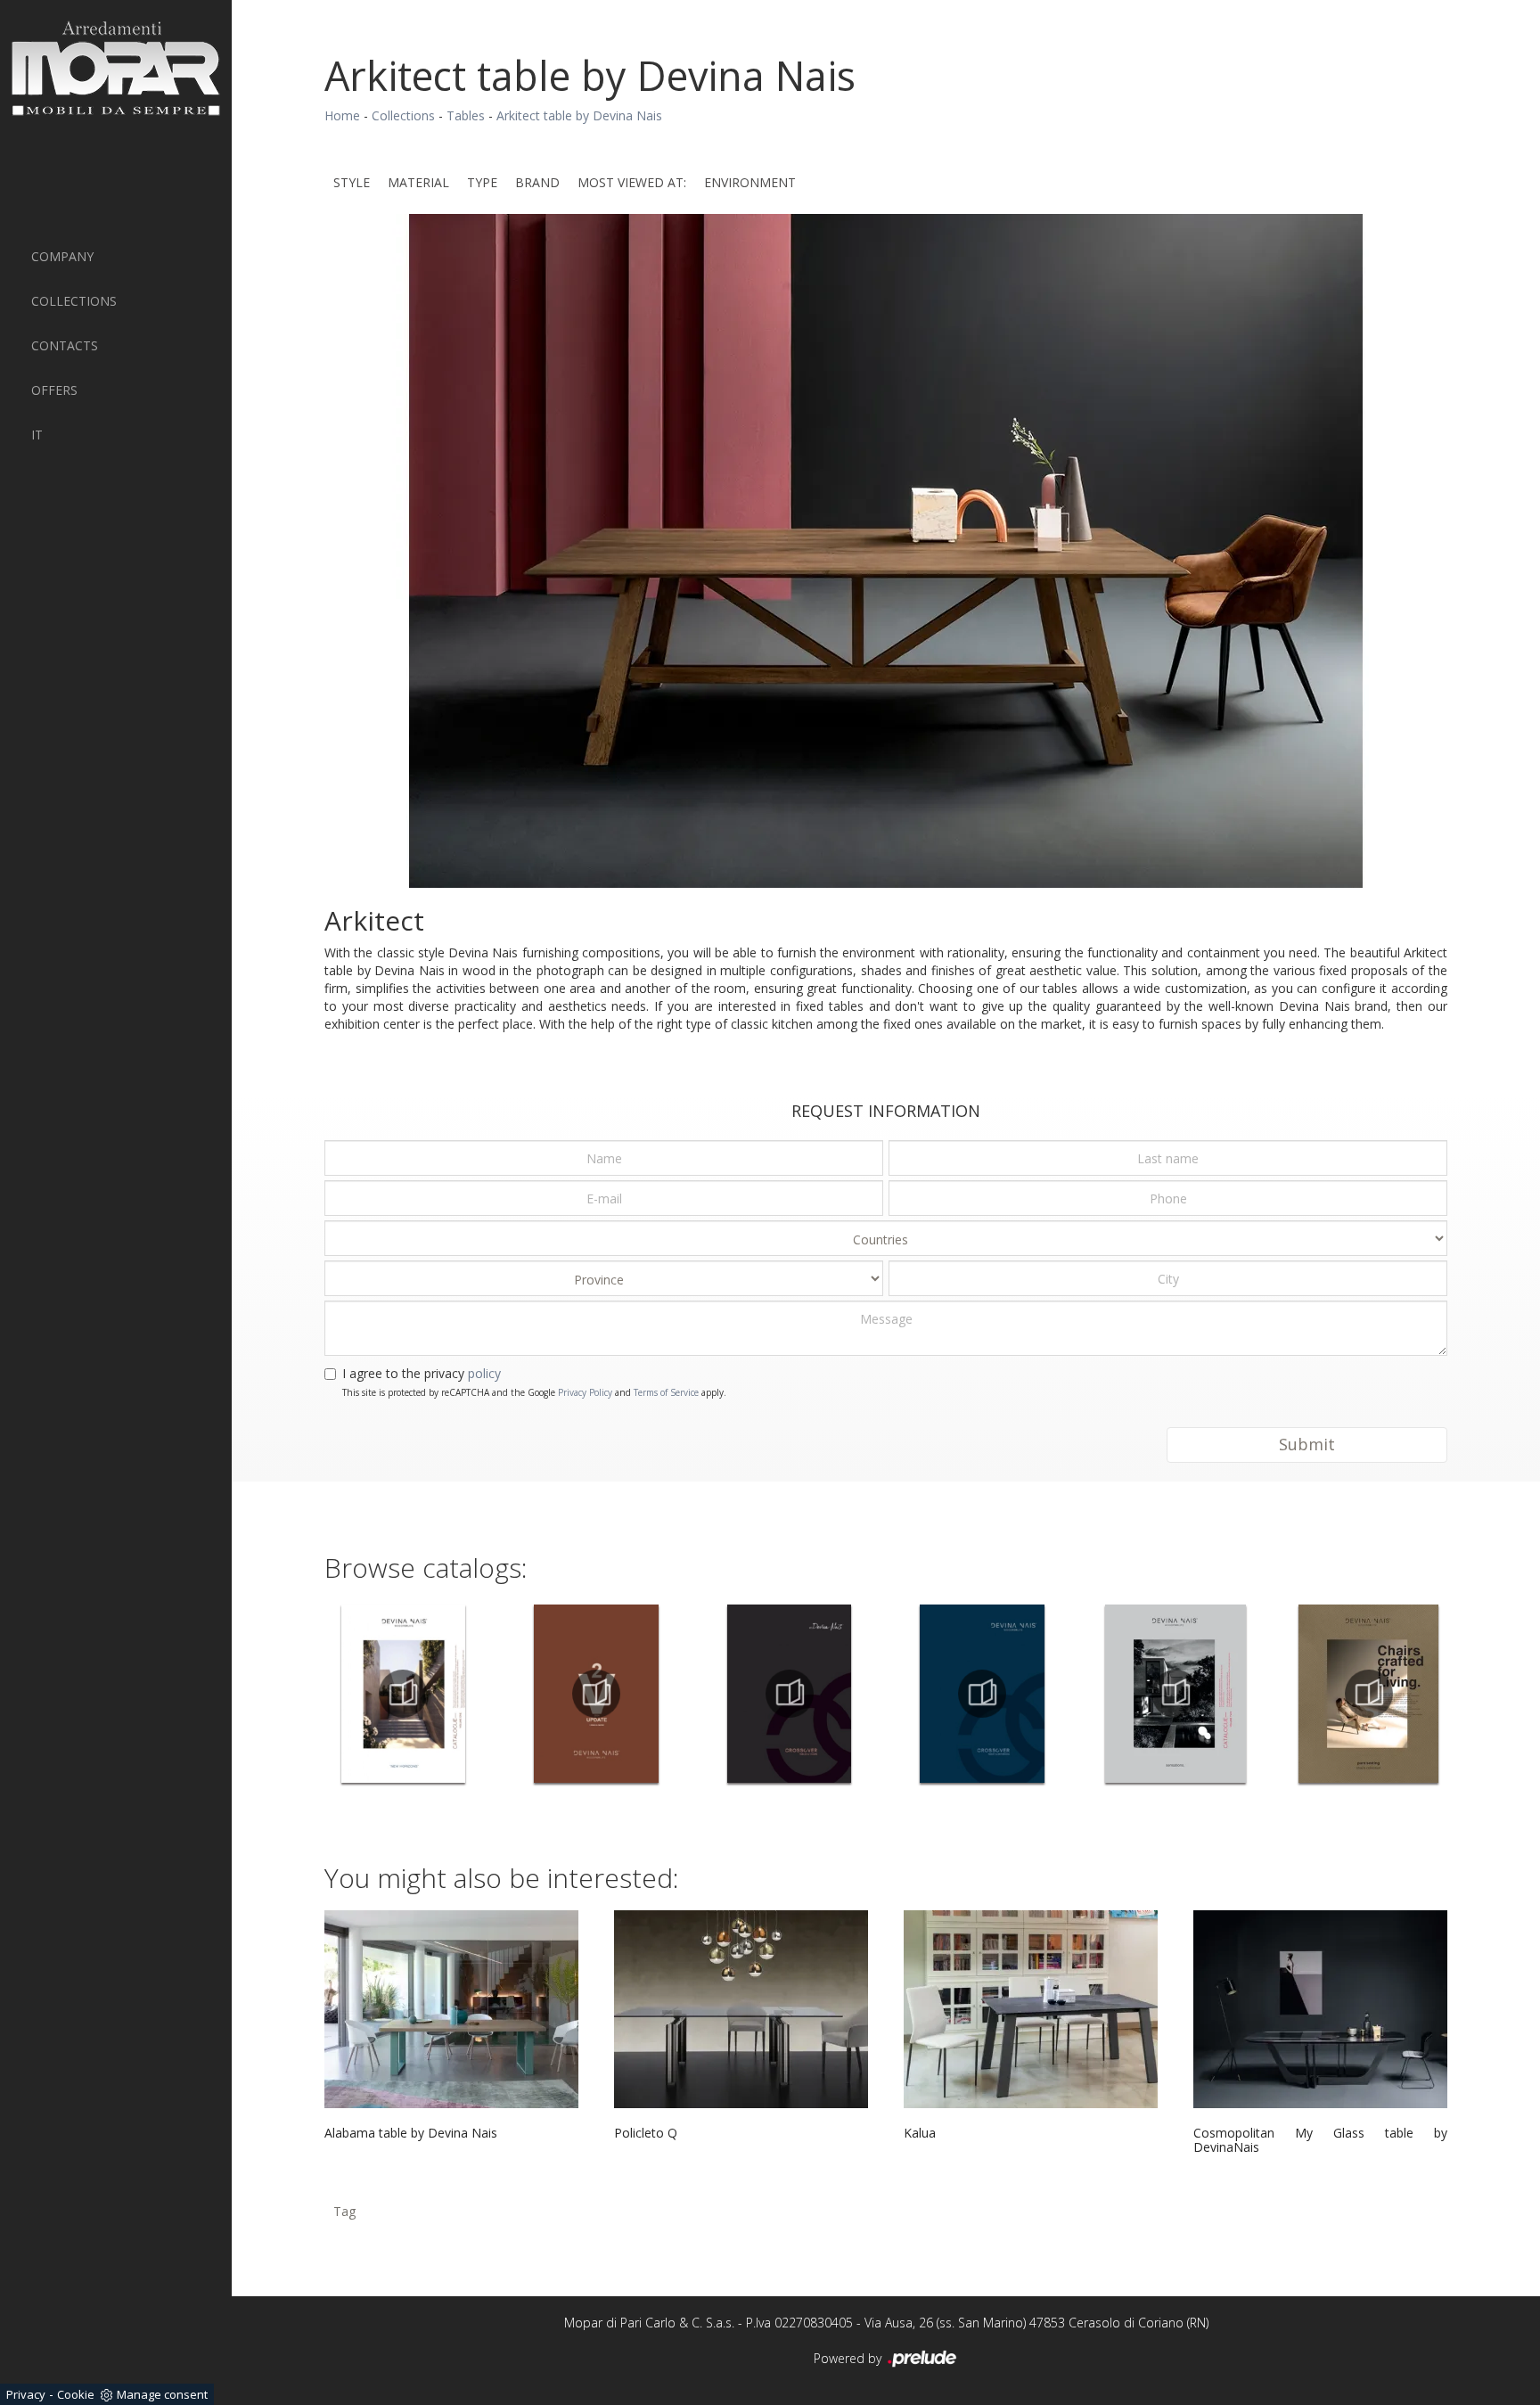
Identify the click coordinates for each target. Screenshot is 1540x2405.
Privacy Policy (585, 1392)
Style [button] (352, 182)
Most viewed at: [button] (632, 182)
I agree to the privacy (422, 1373)
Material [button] (418, 182)
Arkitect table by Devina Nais (579, 115)
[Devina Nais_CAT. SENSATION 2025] (1176, 1694)
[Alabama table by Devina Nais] (451, 2009)
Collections (74, 301)
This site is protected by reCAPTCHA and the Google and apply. (534, 1392)
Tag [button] (344, 2211)
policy (484, 1373)
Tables (466, 115)
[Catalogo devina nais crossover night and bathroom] (983, 1694)
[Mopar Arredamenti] (116, 68)
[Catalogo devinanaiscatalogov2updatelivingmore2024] (597, 1694)
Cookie (76, 2394)
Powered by (849, 2358)
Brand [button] (537, 182)
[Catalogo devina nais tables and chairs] (789, 1694)
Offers (54, 390)
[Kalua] (1031, 2009)
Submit (1307, 1444)
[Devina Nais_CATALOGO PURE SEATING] (1368, 1694)
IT (37, 435)
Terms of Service (666, 1392)
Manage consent (162, 2394)
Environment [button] (750, 182)
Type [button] (482, 182)
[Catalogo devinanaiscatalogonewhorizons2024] (403, 1694)
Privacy (26, 2394)
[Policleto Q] (741, 2009)
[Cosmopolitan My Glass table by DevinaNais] (1320, 2009)
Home (342, 115)
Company (62, 256)
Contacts (65, 345)
